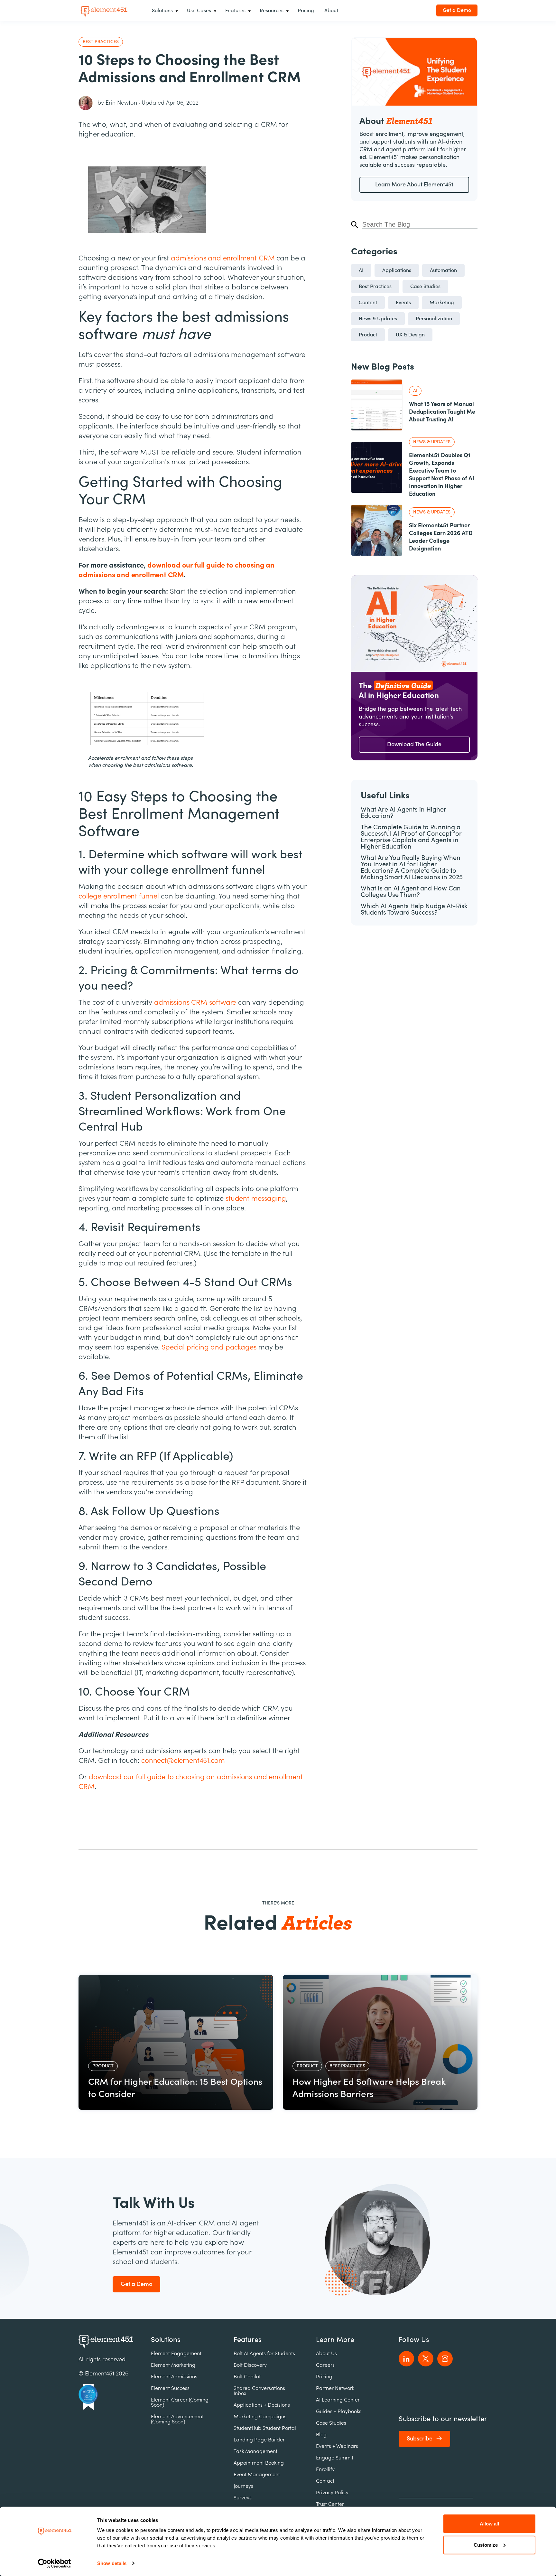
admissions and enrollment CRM (223, 258)
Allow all (489, 2524)
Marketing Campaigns (260, 2417)
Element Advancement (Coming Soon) (177, 2419)
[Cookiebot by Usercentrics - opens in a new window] (55, 2563)
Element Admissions (174, 2377)
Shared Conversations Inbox (259, 2391)
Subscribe (420, 2439)
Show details (112, 2563)
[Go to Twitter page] (426, 2359)
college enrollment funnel (120, 896)
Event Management (257, 2475)
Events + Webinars (337, 2446)
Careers (325, 2365)
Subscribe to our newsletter (443, 2419)
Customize (486, 2545)
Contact (325, 2481)
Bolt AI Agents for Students (264, 2354)
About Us (326, 2354)
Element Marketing (173, 2365)
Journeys (243, 2486)
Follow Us (414, 2340)
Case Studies (425, 287)
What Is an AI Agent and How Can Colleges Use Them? (411, 892)
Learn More (335, 2340)
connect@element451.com (183, 1761)
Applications (397, 270)
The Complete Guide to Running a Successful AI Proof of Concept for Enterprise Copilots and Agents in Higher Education (411, 837)
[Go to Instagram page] (445, 2359)
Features (248, 2340)
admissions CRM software (195, 1002)
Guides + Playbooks (339, 2411)
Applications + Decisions (262, 2405)
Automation (443, 270)
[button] (164, 11)
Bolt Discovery (250, 2365)
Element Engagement (176, 2354)
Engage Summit (335, 2458)
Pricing (324, 2377)
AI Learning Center (338, 2400)
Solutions (166, 2340)
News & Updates (378, 319)
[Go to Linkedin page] (406, 2359)
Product (368, 335)
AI (361, 270)
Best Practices (375, 287)
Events (403, 303)
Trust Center (330, 2504)
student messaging (256, 1199)
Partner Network (335, 2388)
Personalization (434, 319)
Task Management (255, 2451)
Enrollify (325, 2469)
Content (368, 303)
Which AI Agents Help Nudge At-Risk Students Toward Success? (414, 909)
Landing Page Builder (259, 2440)
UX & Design (410, 335)
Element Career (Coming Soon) (180, 2402)
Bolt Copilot (247, 2377)
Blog (321, 2435)
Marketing (442, 303)
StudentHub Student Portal (265, 2428)
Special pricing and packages (209, 1347)
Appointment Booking (259, 2463)
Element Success (170, 2388)
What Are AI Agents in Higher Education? (403, 813)
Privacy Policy (332, 2493)
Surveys (243, 2498)
